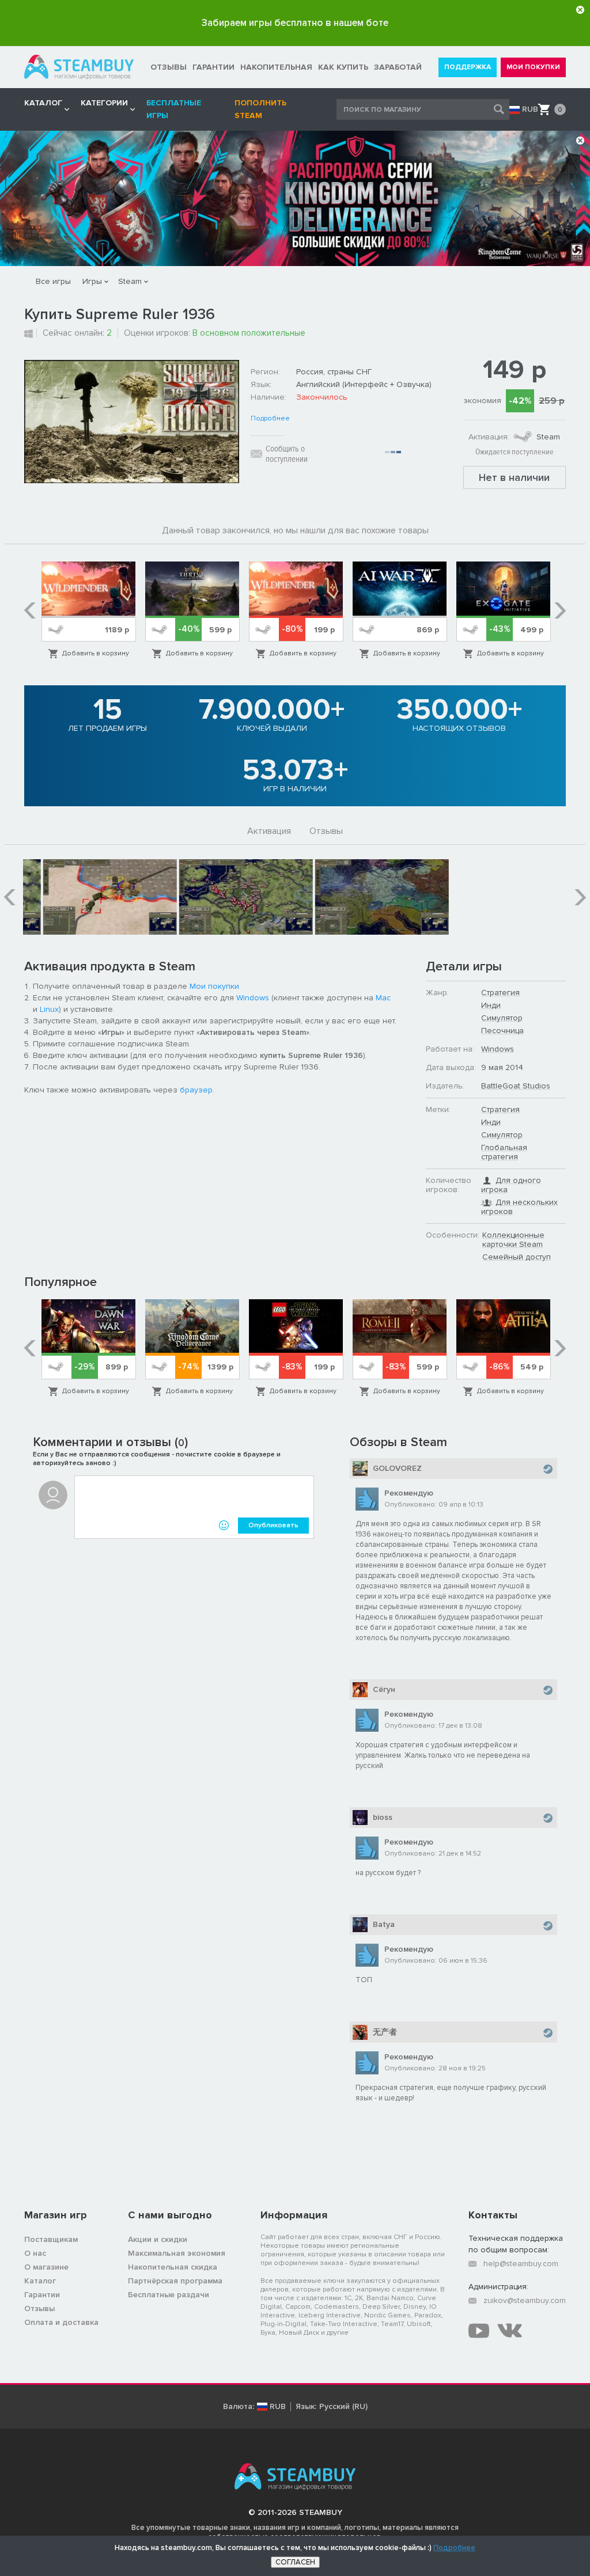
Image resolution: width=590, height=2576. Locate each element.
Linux (49, 1009)
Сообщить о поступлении (287, 454)
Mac (383, 998)
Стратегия (500, 993)
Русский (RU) (343, 2407)
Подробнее (270, 419)
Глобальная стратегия (504, 1152)
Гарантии (42, 2295)
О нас (35, 2253)
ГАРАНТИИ (213, 67)
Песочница (502, 1031)
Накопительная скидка (173, 2267)
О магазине (46, 2267)
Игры (92, 281)
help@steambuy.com (521, 2264)
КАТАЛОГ (43, 103)
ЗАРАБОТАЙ (398, 67)
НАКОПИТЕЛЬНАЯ (276, 67)
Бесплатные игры (174, 109)
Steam (130, 281)
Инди (491, 1005)
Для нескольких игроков (519, 1207)
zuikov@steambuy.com (525, 2300)
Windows (253, 998)
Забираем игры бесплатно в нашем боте (295, 23)
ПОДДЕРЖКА (468, 67)
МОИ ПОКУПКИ (533, 67)
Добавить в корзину (96, 653)
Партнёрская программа (175, 2281)
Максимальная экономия (177, 2253)
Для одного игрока (511, 1185)
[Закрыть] (580, 10)
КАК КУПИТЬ (343, 67)
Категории (104, 103)
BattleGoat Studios (516, 1086)
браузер (196, 1090)
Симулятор (502, 1018)
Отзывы (326, 831)
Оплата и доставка (61, 2322)
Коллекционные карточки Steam (513, 1240)
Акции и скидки (158, 2239)
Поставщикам (51, 2239)
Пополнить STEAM (260, 109)
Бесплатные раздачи (169, 2295)
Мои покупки (214, 986)
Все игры (53, 281)
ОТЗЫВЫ (169, 67)
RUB (530, 109)
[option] (89, 610)
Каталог (40, 2281)
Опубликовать (273, 1525)
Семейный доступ (517, 1257)
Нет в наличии (514, 477)
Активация (269, 831)
